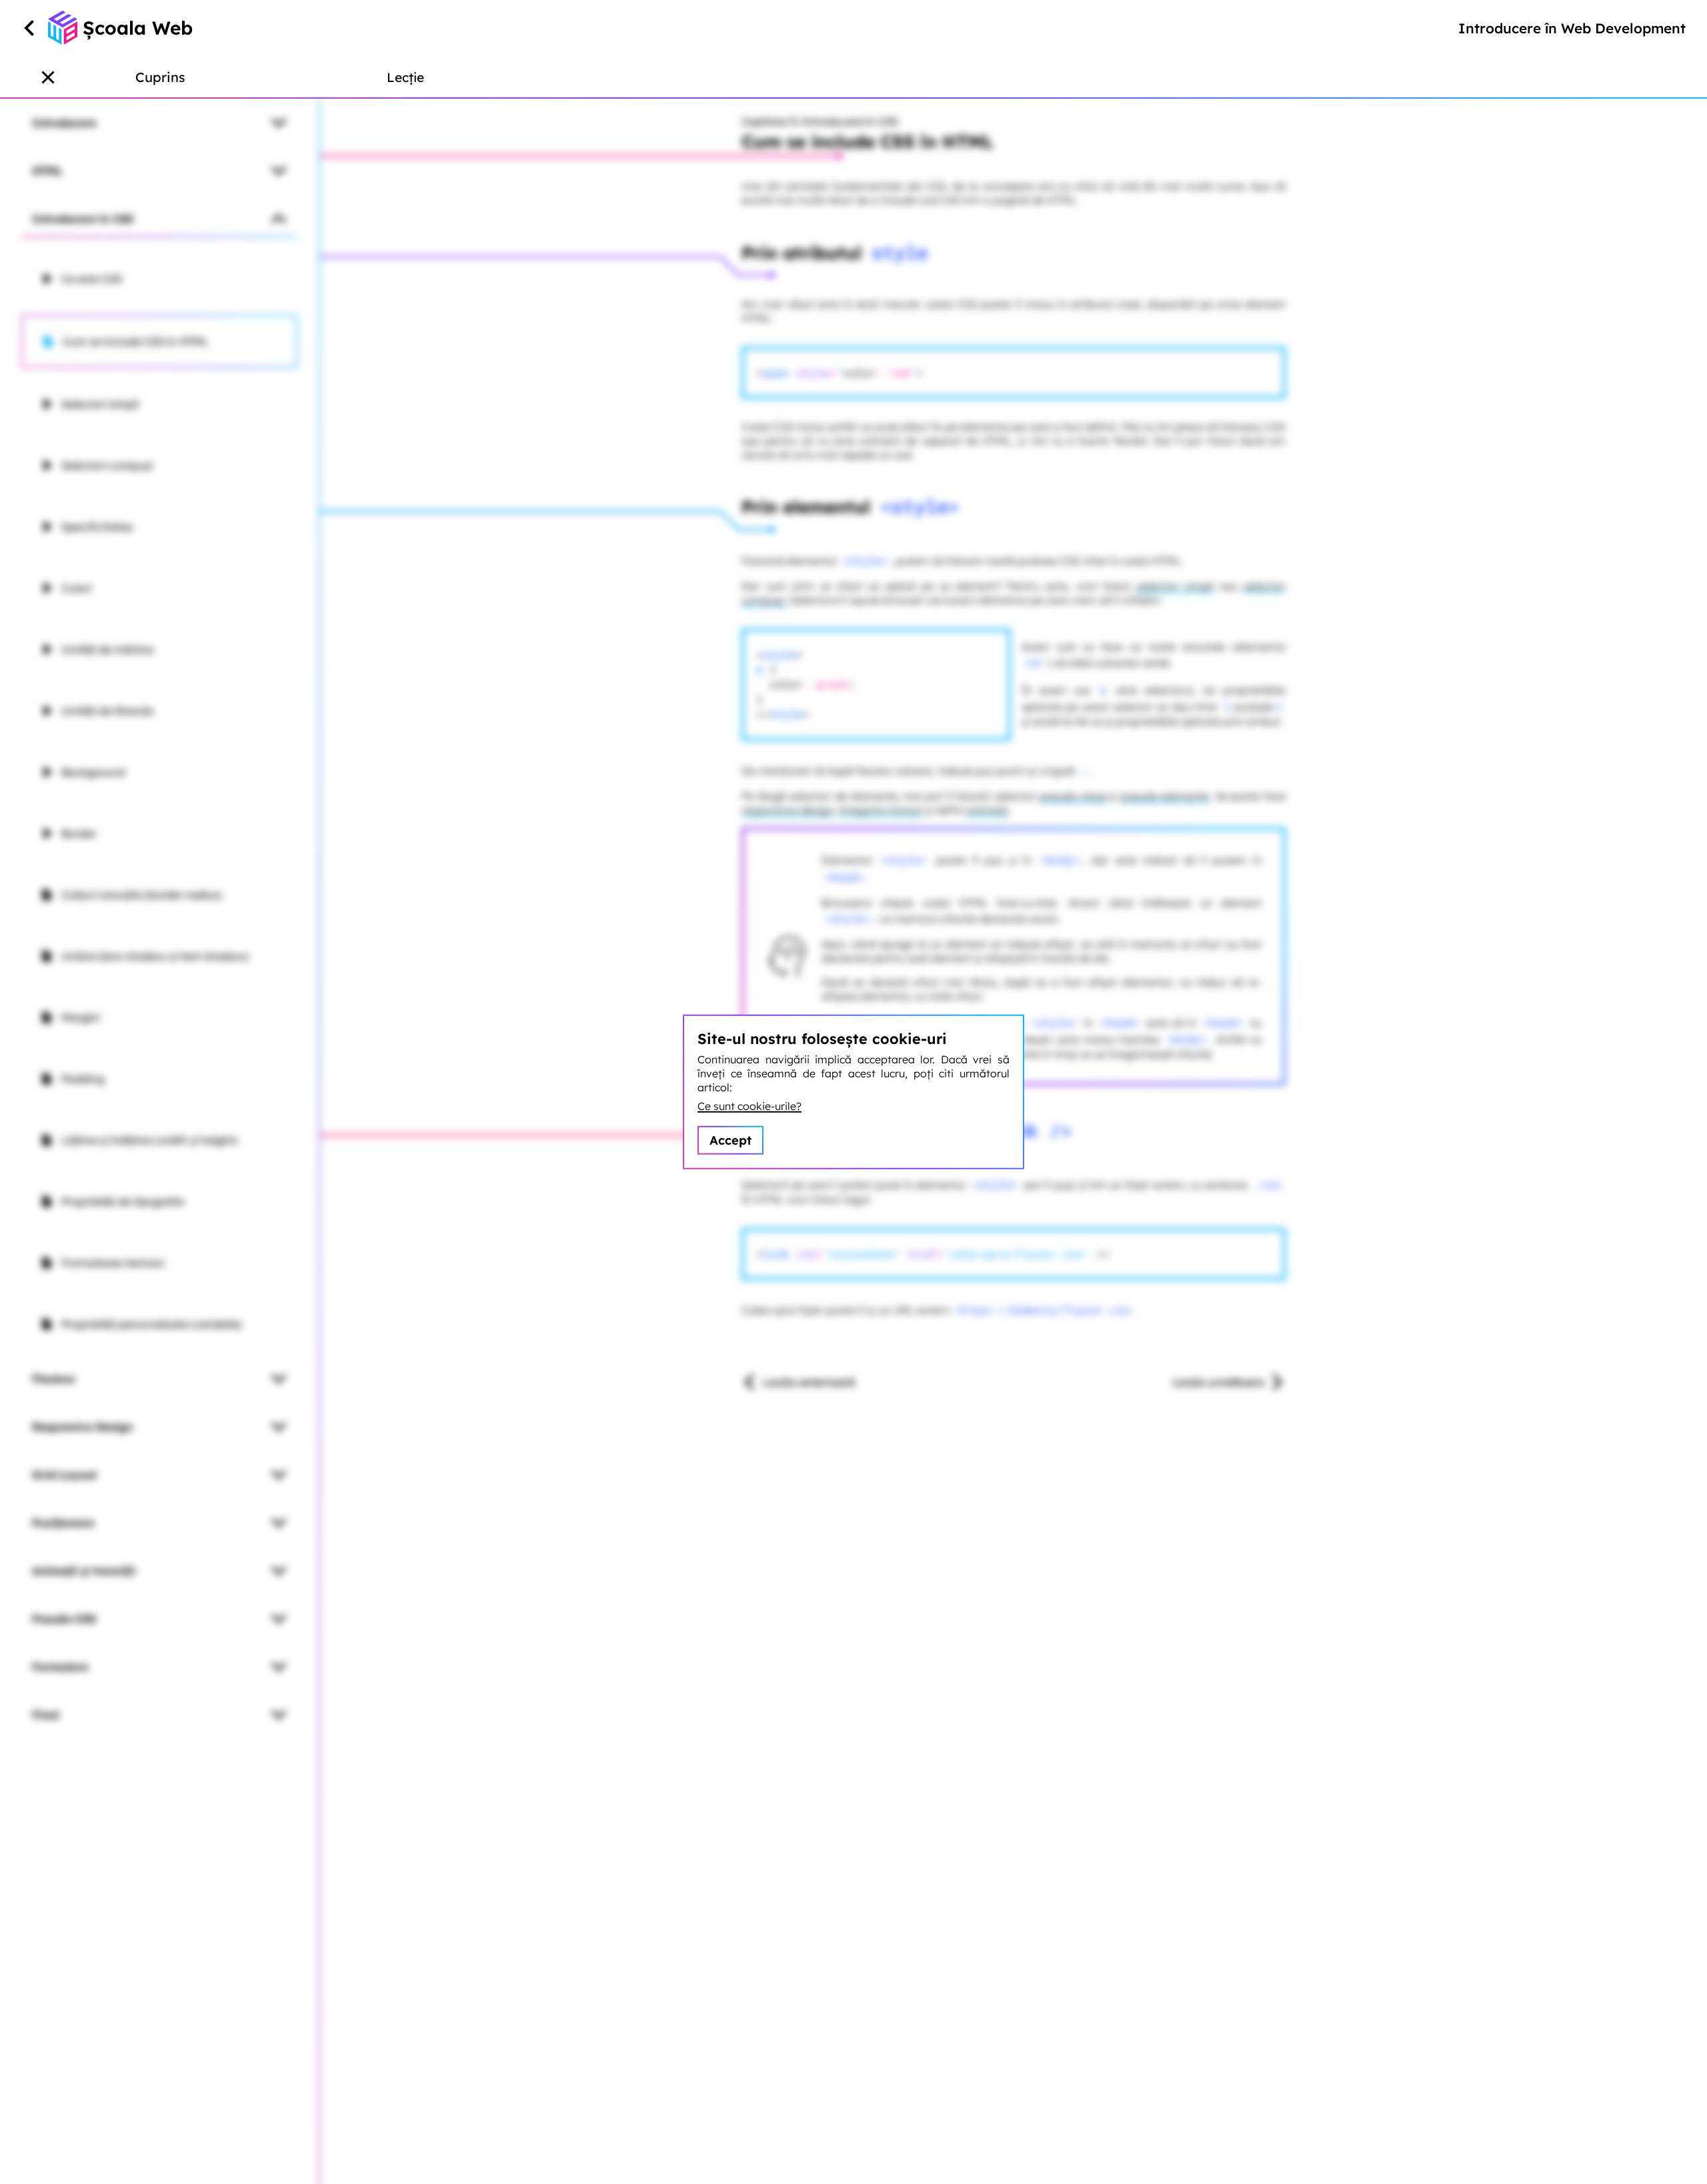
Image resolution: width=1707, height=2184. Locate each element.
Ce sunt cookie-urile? (749, 1106)
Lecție (405, 77)
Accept (730, 1140)
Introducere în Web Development (1572, 28)
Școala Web (138, 28)
